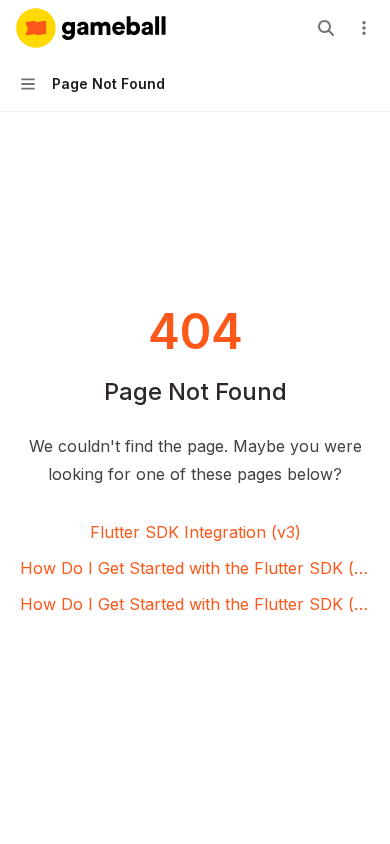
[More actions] (364, 28)
